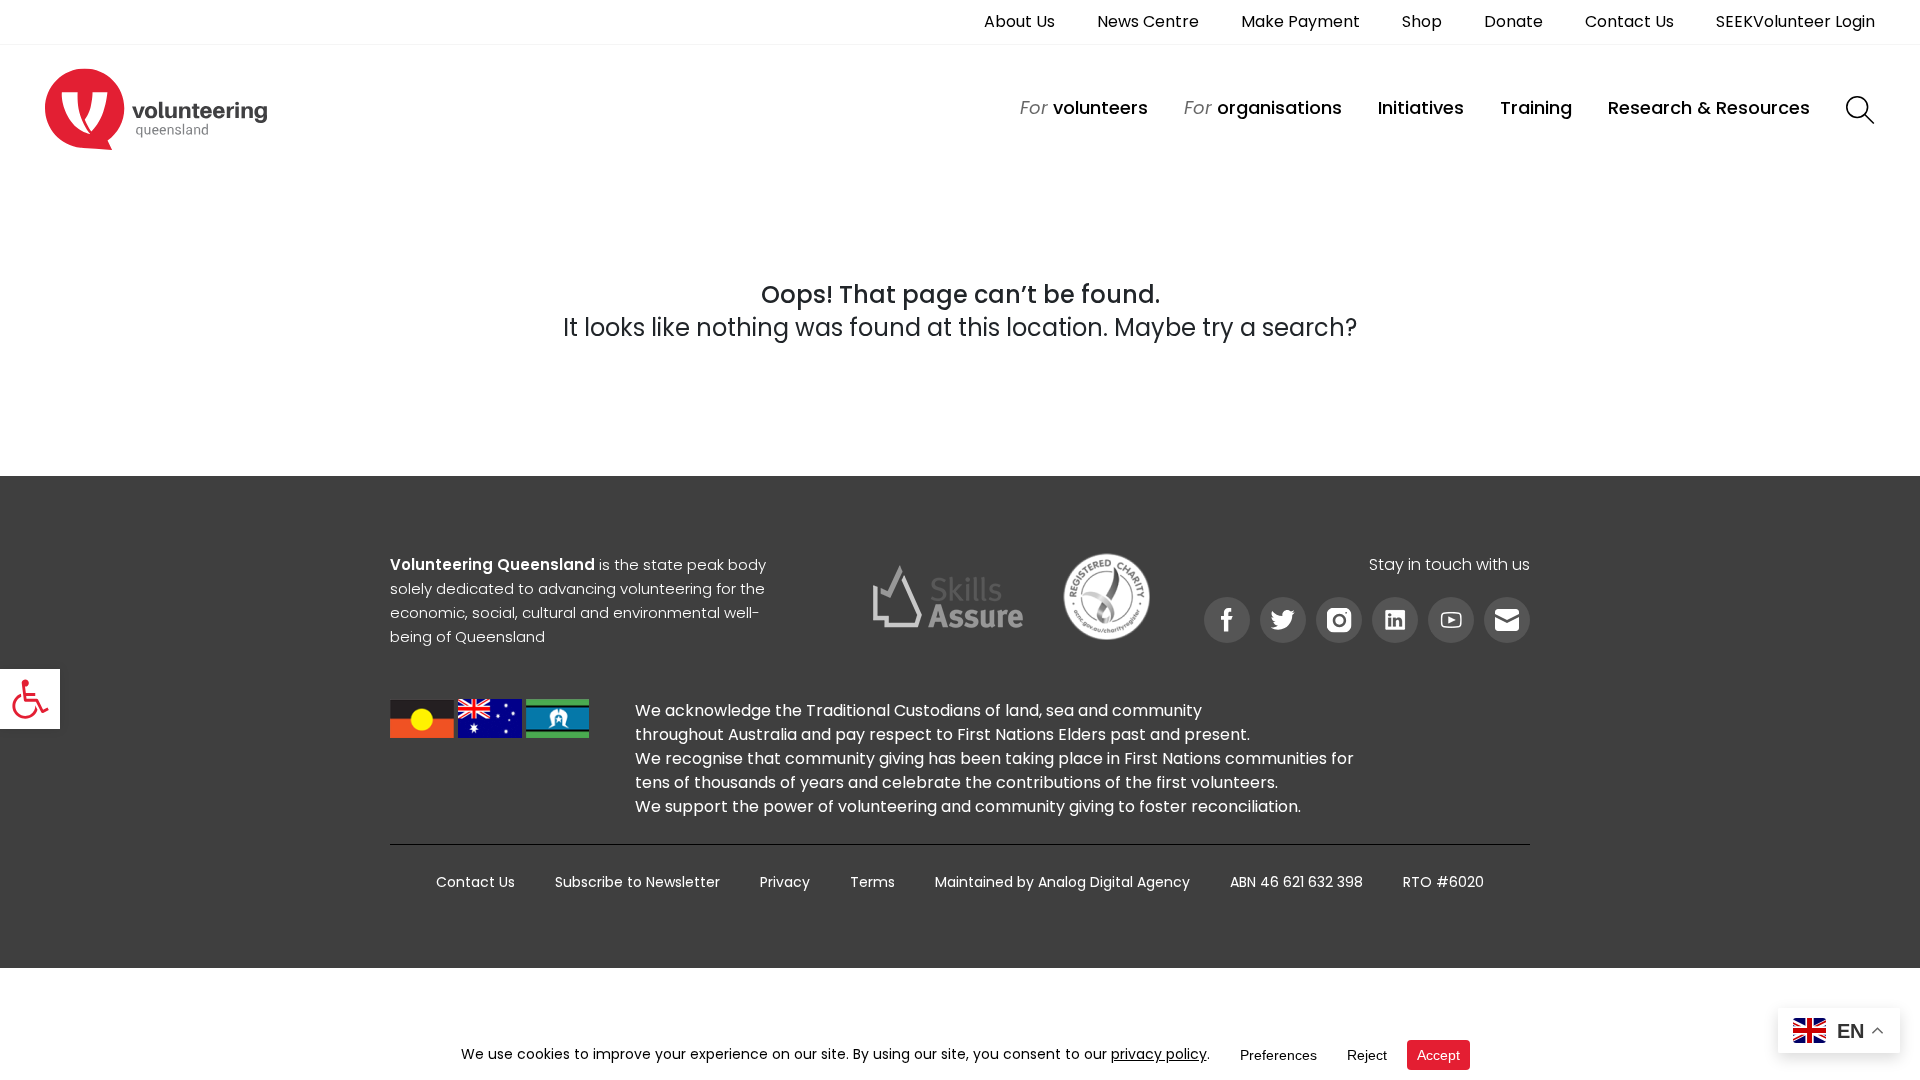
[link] (30, 699)
